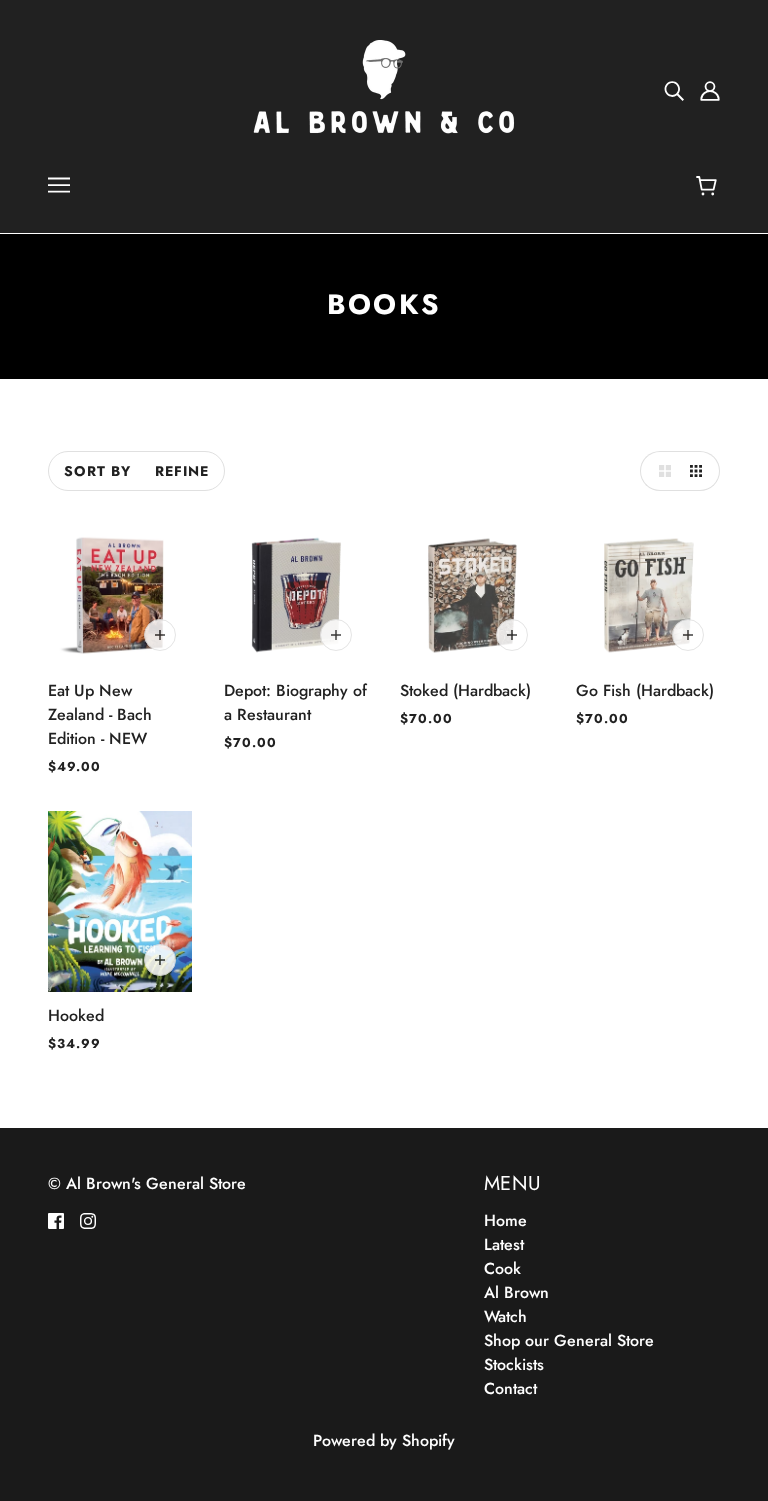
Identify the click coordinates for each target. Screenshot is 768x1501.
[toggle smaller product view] (700, 471)
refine (182, 471)
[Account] (710, 90)
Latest (504, 1244)
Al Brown (516, 1292)
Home (505, 1220)
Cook (502, 1268)
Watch (505, 1316)
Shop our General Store (569, 1340)
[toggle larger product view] (660, 471)
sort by (97, 471)
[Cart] (709, 187)
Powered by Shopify (384, 1440)
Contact (510, 1388)
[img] (674, 90)
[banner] (384, 88)
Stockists (514, 1364)
